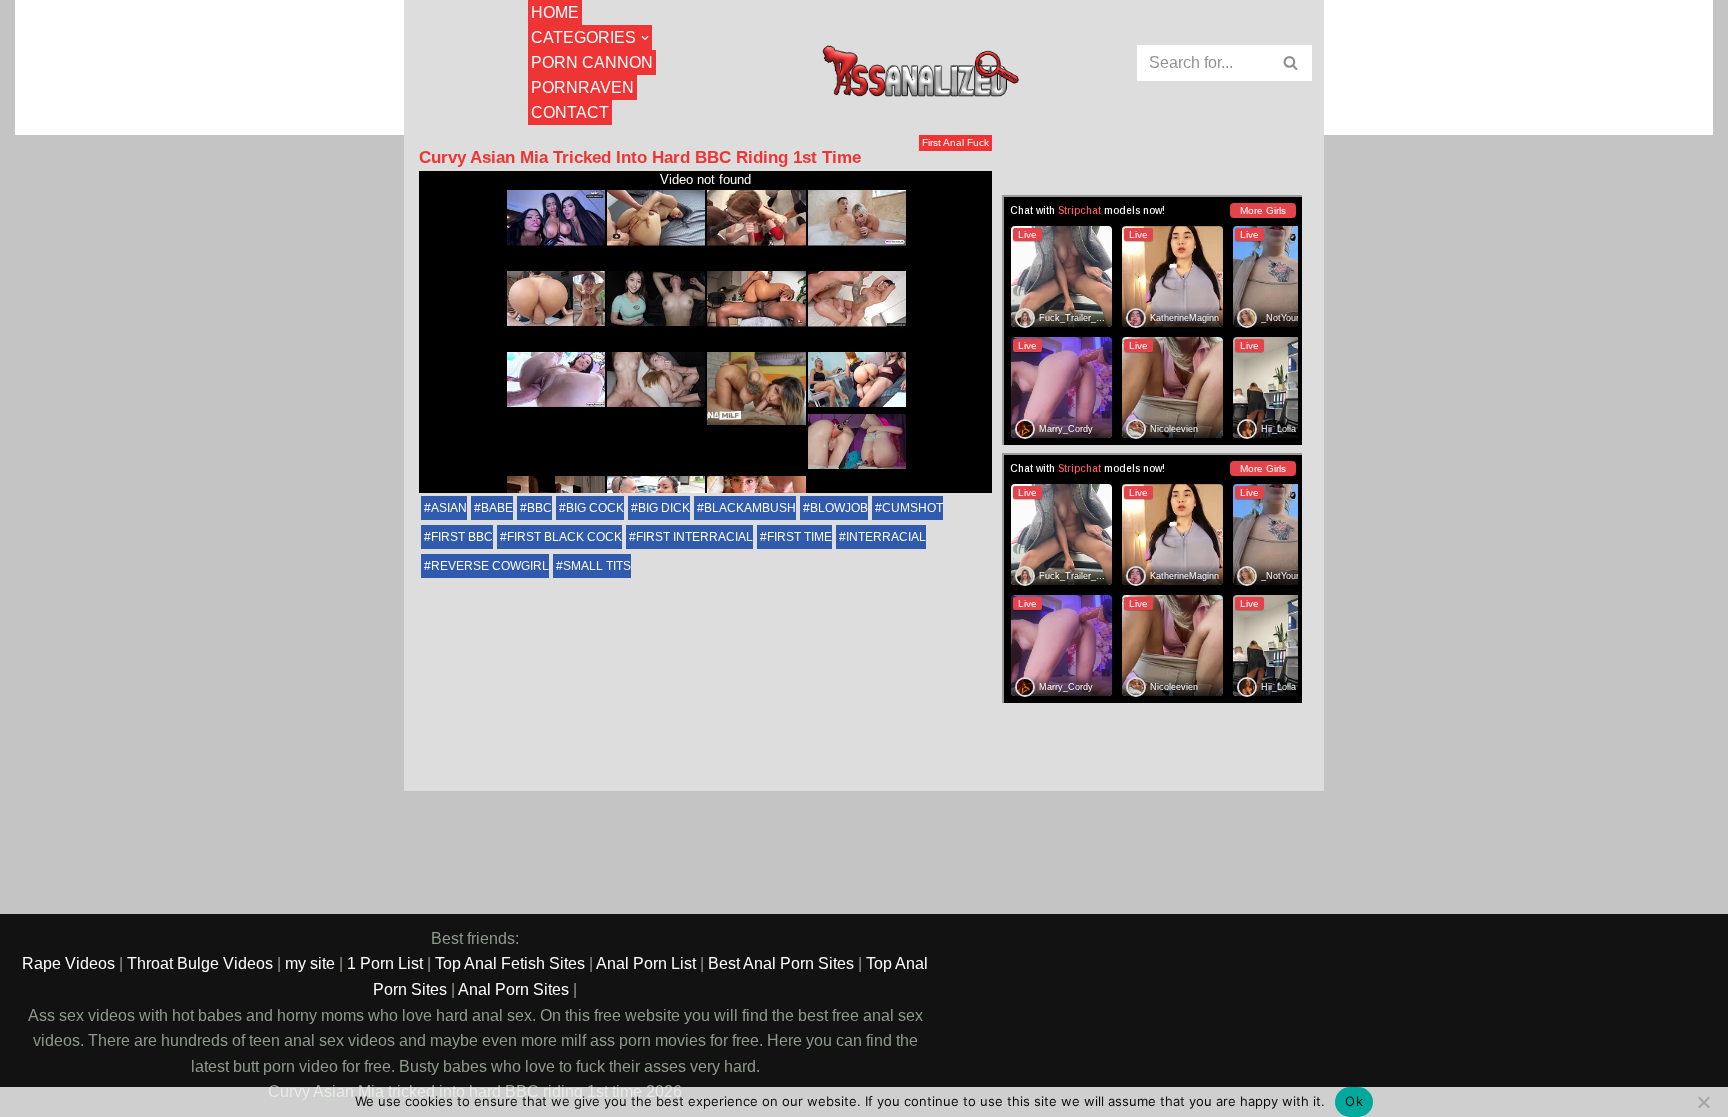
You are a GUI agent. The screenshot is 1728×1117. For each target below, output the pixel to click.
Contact (570, 112)
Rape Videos (68, 963)
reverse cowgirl (490, 566)
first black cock (564, 537)
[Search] (1291, 63)
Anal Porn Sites (513, 989)
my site (310, 963)
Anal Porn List (646, 963)
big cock (595, 508)
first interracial (694, 537)
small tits (597, 566)
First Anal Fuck (955, 142)
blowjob (839, 508)
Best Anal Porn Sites (781, 963)
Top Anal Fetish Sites (510, 963)
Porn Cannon (592, 62)
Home (555, 12)
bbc (539, 508)
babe (497, 508)
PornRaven (582, 87)
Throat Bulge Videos (200, 963)
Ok (1354, 1101)
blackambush (750, 508)
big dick (664, 508)
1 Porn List (385, 963)
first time (799, 537)
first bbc (462, 537)
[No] (1703, 1102)
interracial (886, 537)
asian (449, 508)
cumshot (912, 508)
